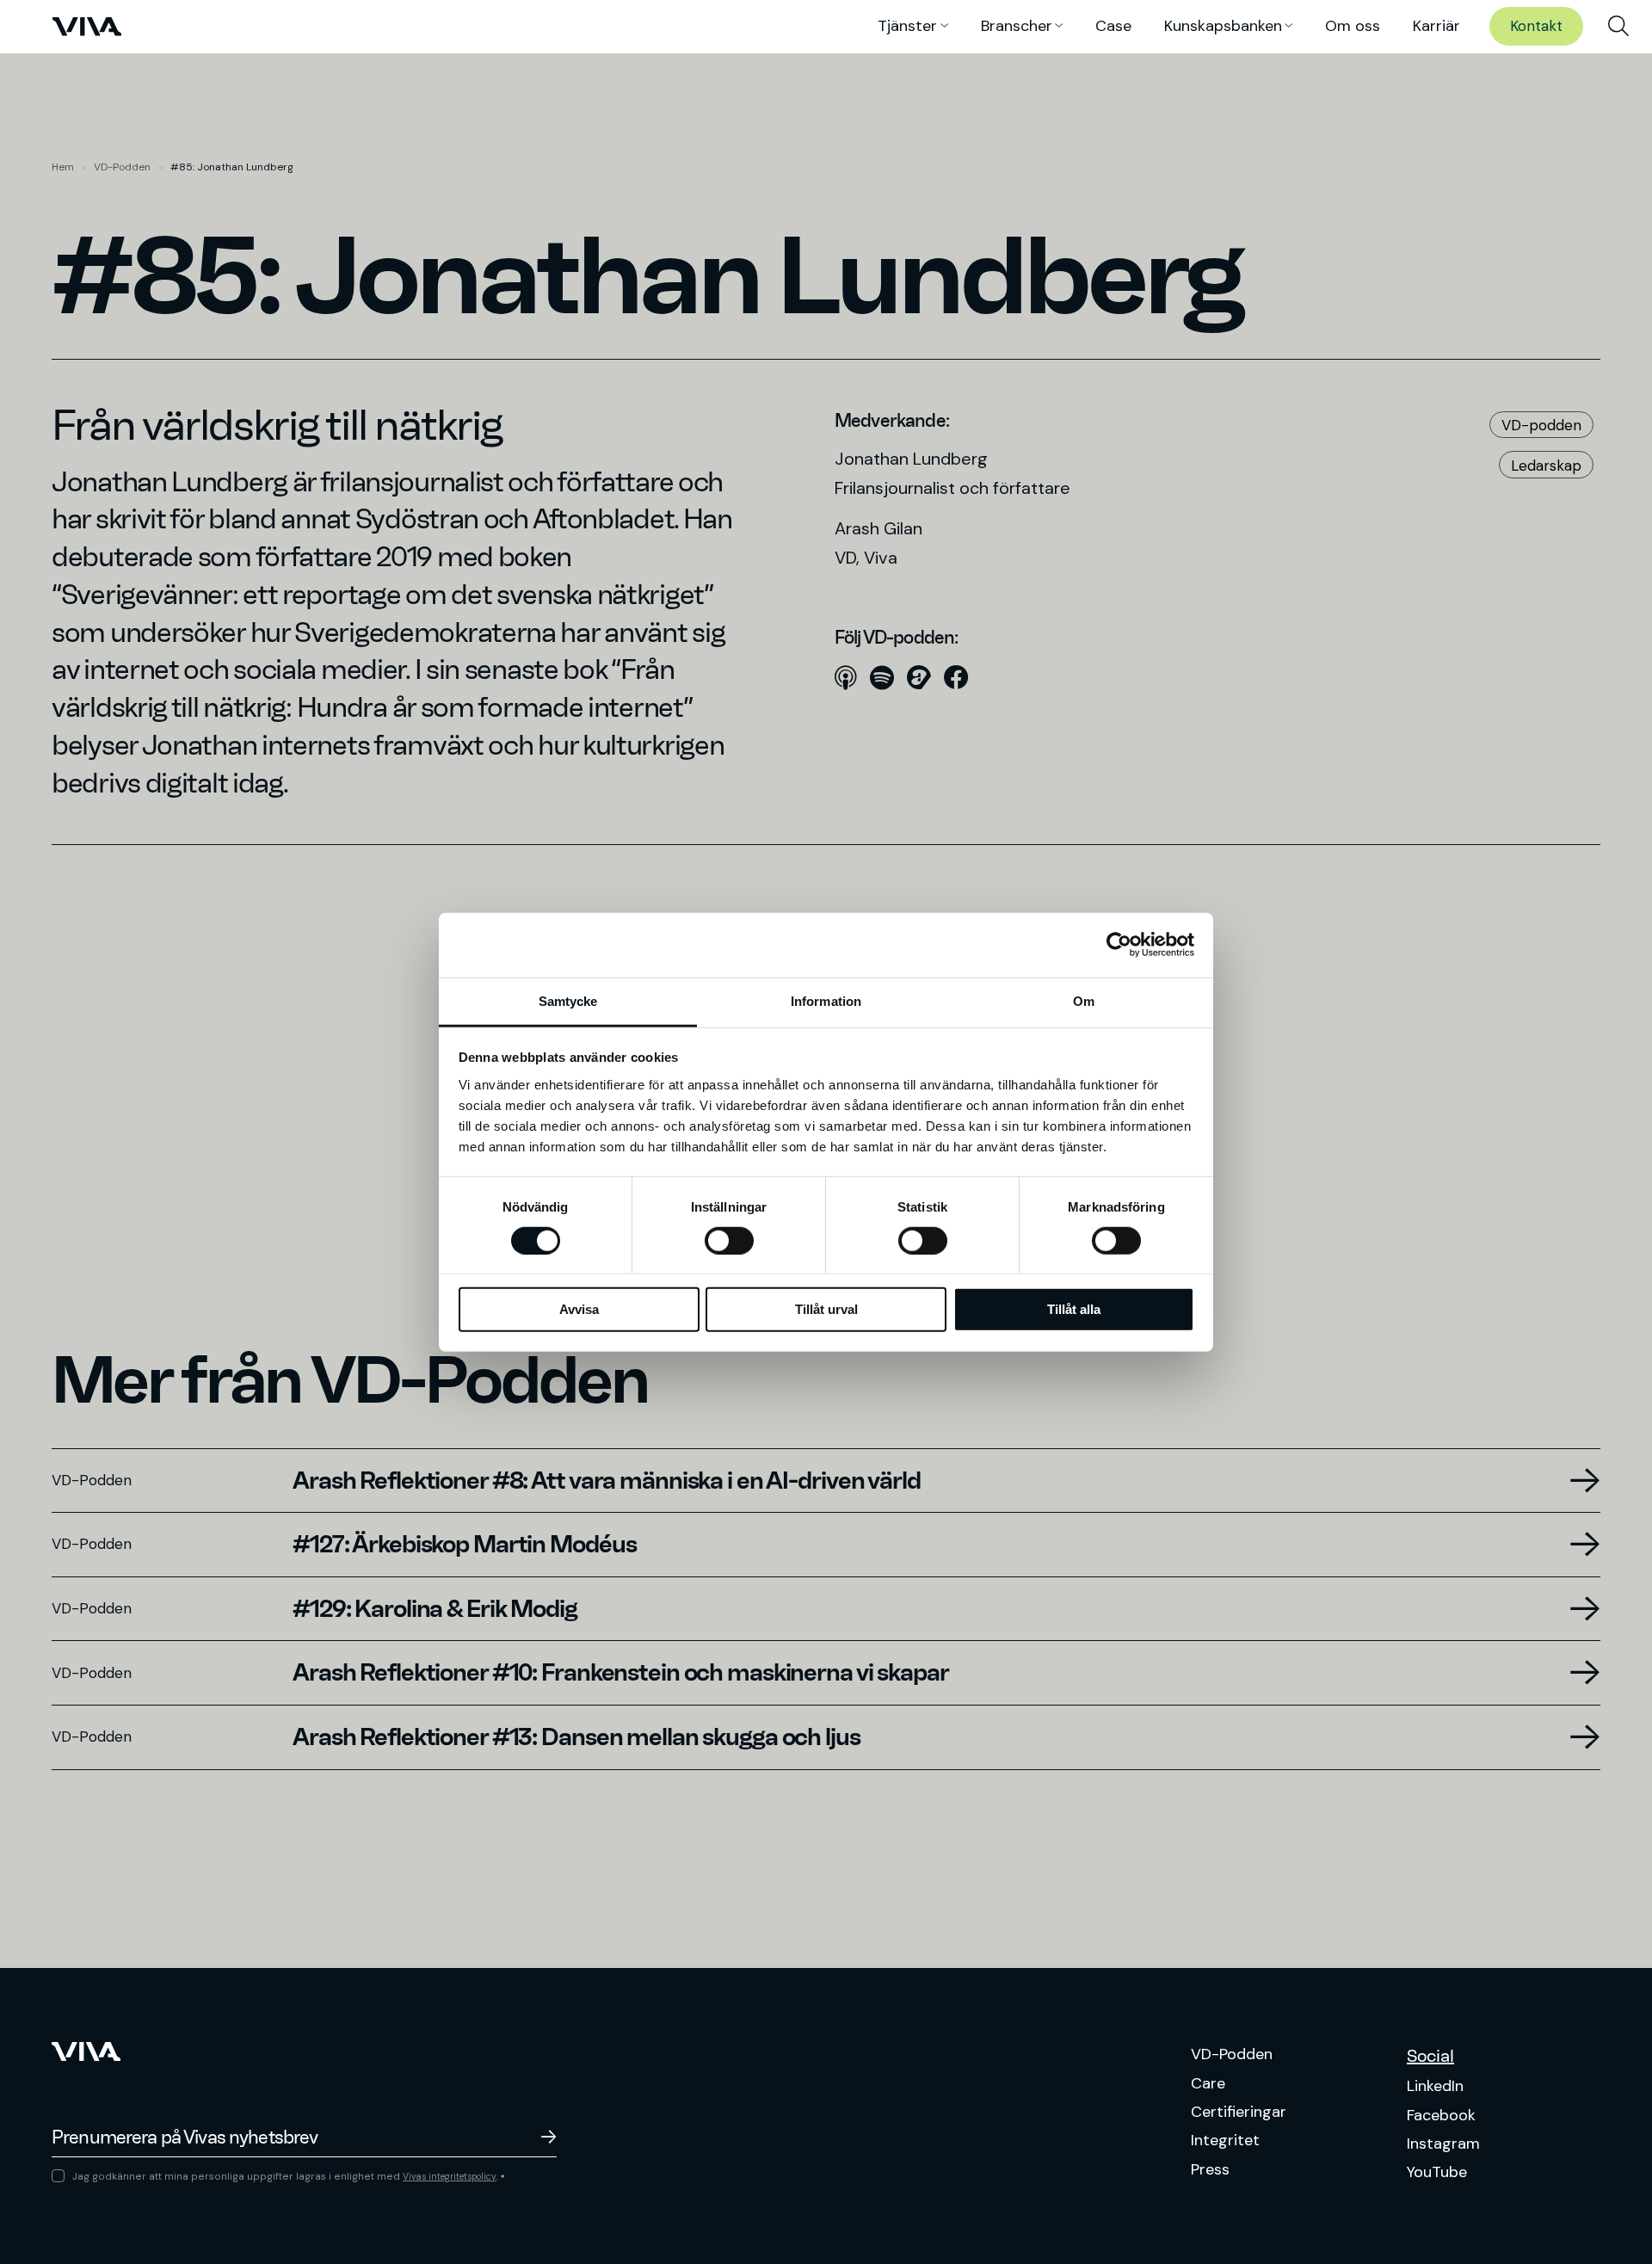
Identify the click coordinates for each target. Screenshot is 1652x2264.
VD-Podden (122, 167)
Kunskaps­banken (1223, 26)
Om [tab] (1084, 1000)
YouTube (1437, 2172)
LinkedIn (1435, 2086)
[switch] (729, 1241)
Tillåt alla (1074, 1309)
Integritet (1225, 2140)
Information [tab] (826, 1000)
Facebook (1441, 2115)
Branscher (1017, 26)
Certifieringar (1239, 2112)
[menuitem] (1618, 27)
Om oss (1353, 26)
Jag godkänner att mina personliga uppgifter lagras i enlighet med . (288, 2176)
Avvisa (579, 1309)
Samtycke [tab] (568, 1000)
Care (1208, 2083)
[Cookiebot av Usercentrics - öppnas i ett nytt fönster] (1119, 945)
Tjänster (907, 26)
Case (1113, 26)
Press (1210, 2169)
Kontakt (1536, 26)
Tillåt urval (826, 1309)
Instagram (1443, 2144)
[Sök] (1618, 27)
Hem (63, 167)
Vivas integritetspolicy (450, 2177)
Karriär (1436, 26)
